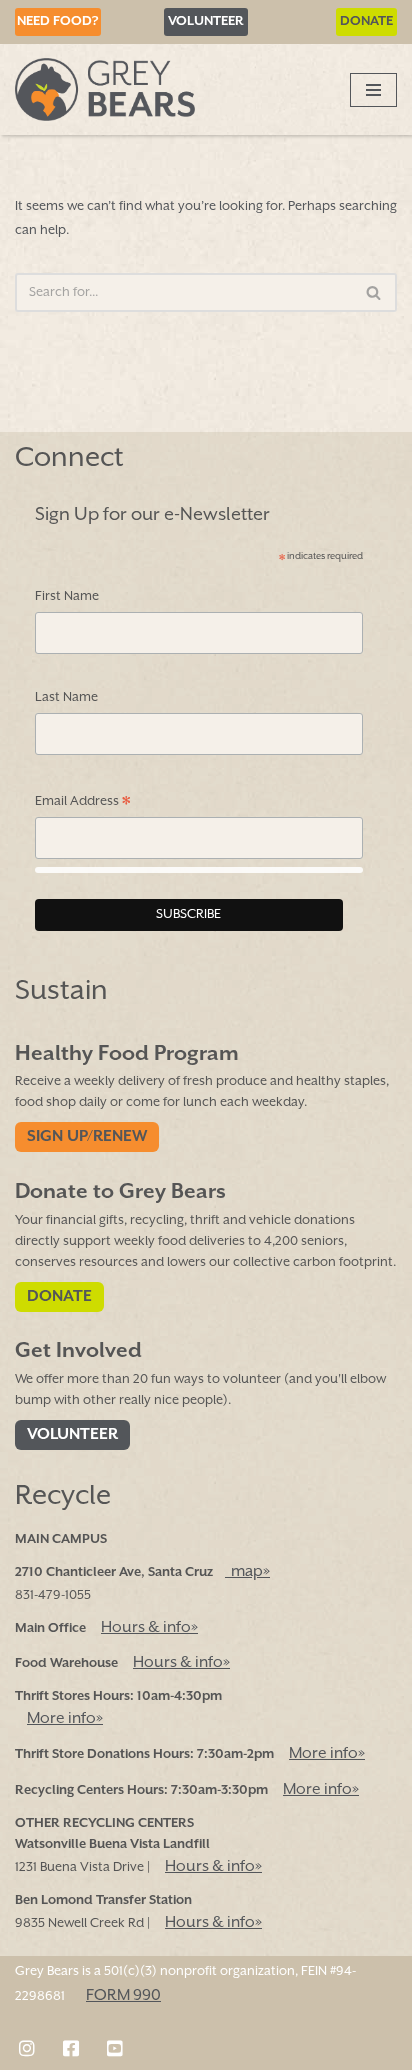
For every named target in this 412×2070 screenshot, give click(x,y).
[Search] (374, 292)
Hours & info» (149, 1628)
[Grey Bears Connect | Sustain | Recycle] (105, 89)
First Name (67, 596)
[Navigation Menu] (373, 90)
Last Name (66, 697)
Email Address (83, 803)
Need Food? (58, 21)
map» (247, 1572)
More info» (65, 1719)
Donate (366, 21)
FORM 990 (123, 1996)
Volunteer (206, 21)
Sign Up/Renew (87, 1137)
